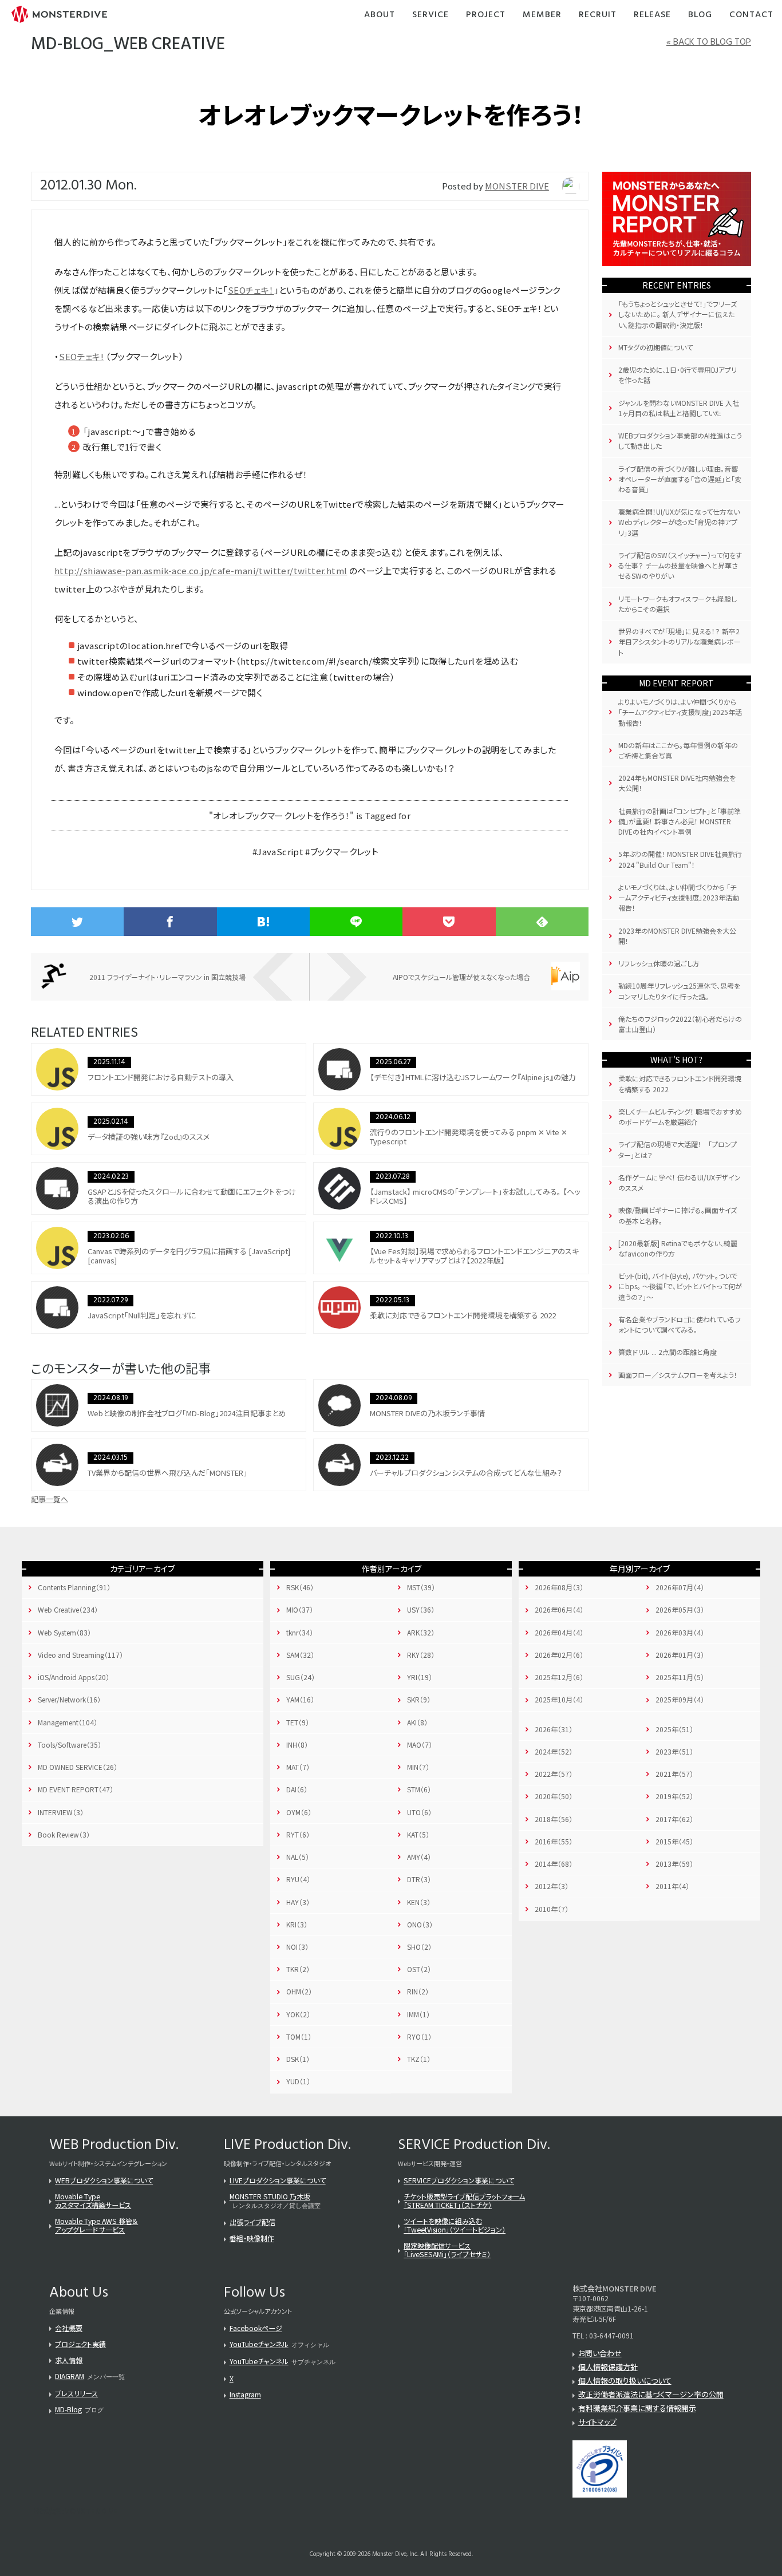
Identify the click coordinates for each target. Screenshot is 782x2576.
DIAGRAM (70, 2376)
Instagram (245, 2394)
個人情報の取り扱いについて (625, 2381)
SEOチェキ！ (251, 290)
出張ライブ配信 (252, 2222)
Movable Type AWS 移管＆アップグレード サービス (96, 2225)
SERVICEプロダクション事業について (459, 2180)
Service (431, 15)
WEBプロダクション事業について (104, 2180)
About (380, 15)
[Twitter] (77, 922)
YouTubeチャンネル (259, 2344)
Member (542, 15)
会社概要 (69, 2328)
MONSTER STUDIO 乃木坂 (270, 2196)
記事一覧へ (50, 1499)
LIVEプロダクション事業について (278, 2180)
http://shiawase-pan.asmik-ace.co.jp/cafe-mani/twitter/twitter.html (201, 570)
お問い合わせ (600, 2353)
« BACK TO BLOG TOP (709, 42)
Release (652, 15)
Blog (700, 15)
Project (486, 15)
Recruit (598, 15)
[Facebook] (170, 922)
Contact (751, 15)
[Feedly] (542, 922)
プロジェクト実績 (80, 2344)
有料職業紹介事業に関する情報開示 (637, 2408)
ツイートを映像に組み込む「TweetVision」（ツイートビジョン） (455, 2225)
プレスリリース (76, 2393)
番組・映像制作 (252, 2238)
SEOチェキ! (81, 356)
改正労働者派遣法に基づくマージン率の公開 (651, 2394)
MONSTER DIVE (517, 186)
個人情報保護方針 (608, 2367)
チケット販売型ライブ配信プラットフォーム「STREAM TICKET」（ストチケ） (464, 2200)
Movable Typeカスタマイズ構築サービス (93, 2200)
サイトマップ (597, 2422)
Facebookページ (256, 2328)
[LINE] (356, 922)
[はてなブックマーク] (263, 922)
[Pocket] (449, 922)
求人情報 (69, 2360)
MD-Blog (68, 2409)
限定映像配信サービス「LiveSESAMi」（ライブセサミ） (447, 2250)
